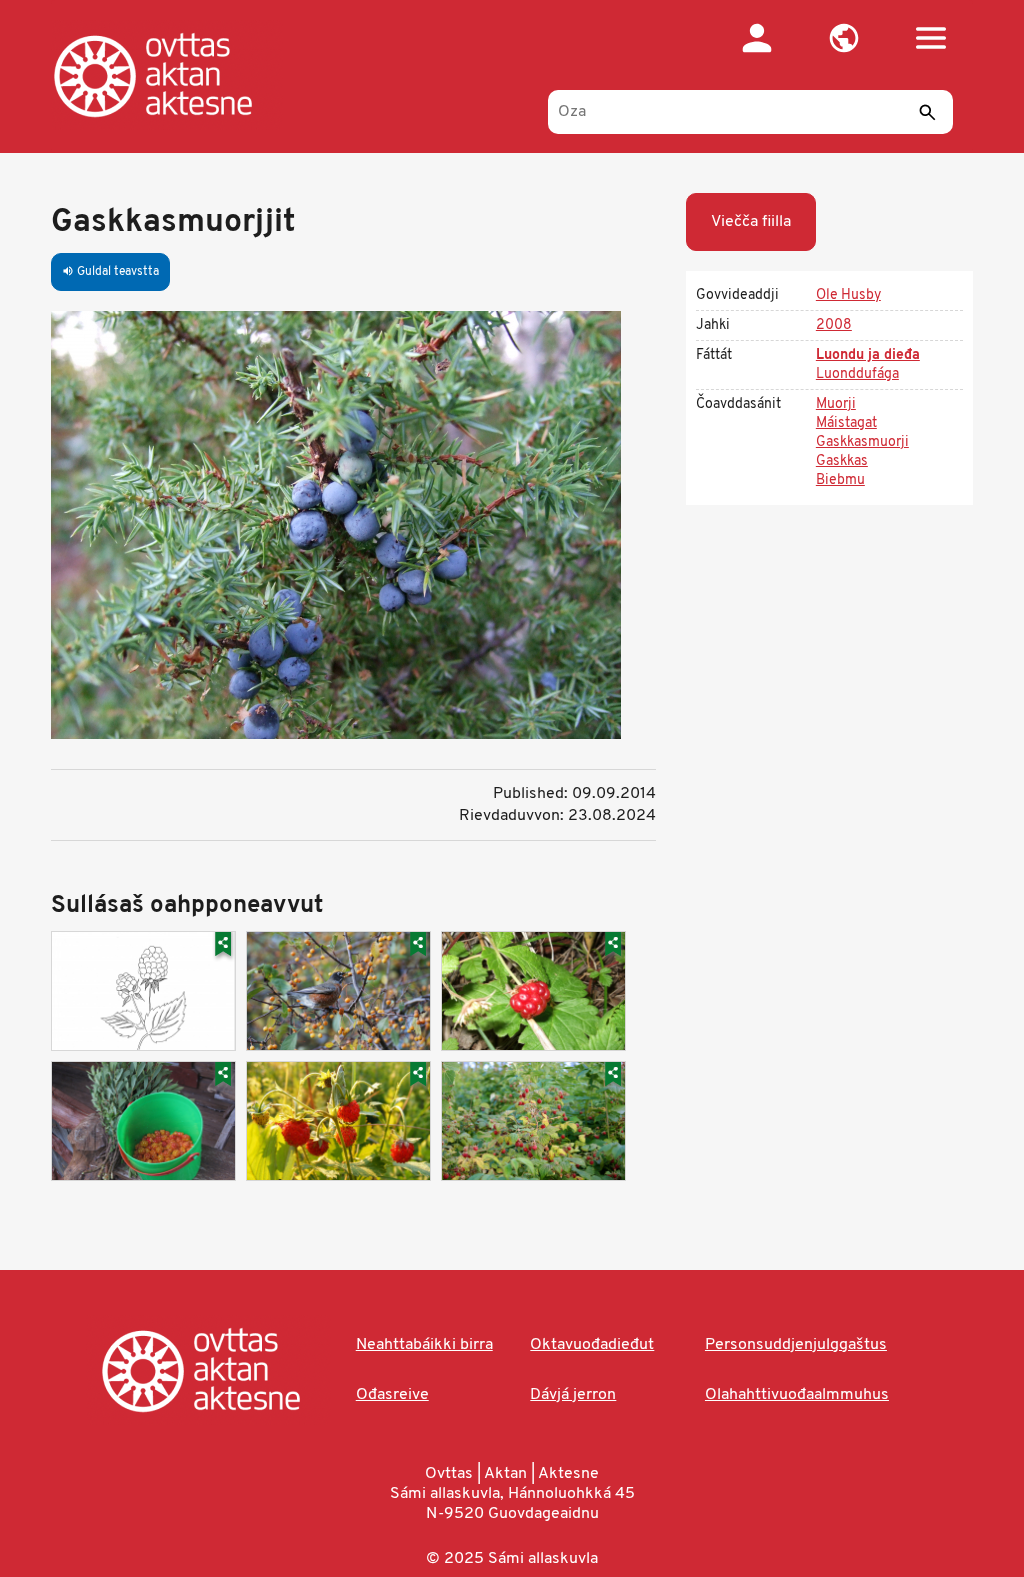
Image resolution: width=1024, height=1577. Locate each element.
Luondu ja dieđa (868, 355)
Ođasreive (392, 1395)
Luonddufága (857, 374)
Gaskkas (842, 461)
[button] (844, 38)
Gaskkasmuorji (862, 442)
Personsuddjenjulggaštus (796, 1345)
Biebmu (840, 480)
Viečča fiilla (751, 222)
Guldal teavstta (110, 272)
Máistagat (846, 423)
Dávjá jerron (573, 1395)
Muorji (836, 404)
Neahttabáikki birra (424, 1345)
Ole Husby (848, 295)
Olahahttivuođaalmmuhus (797, 1395)
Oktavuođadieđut (592, 1345)
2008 (834, 325)
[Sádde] (928, 112)
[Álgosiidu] (173, 75)
